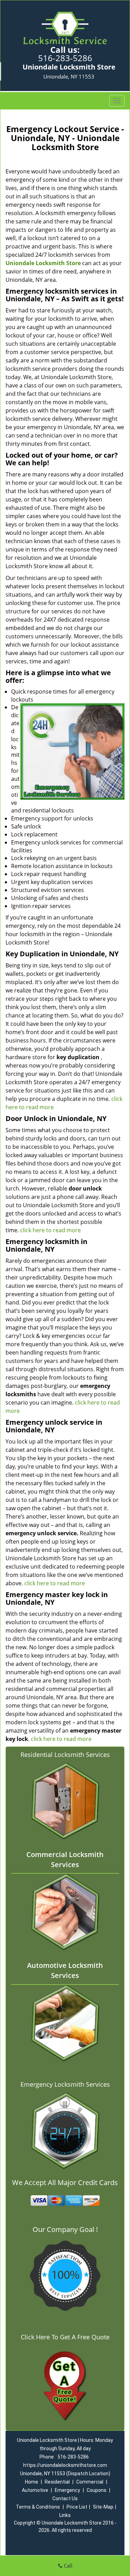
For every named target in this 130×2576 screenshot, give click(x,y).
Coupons (97, 2490)
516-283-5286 (65, 58)
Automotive (35, 2490)
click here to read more (50, 1230)
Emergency (67, 2490)
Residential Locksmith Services (65, 1755)
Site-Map (103, 2507)
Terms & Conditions (38, 2507)
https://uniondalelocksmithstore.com (65, 2465)
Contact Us (65, 2499)
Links (65, 2515)
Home (32, 2482)
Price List (77, 2507)
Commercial (90, 2482)
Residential (57, 2482)
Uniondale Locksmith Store (43, 263)
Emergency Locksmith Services (65, 2084)
